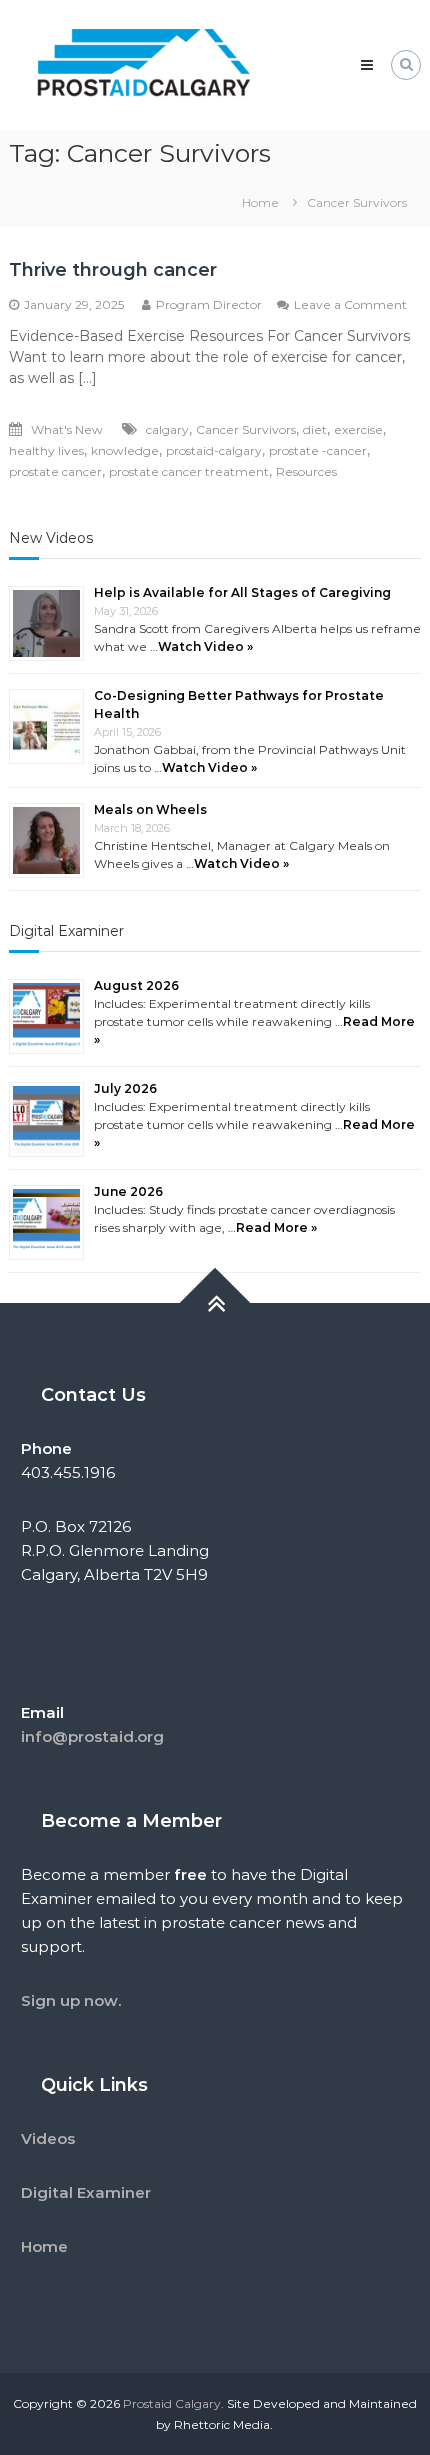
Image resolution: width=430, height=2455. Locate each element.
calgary (167, 429)
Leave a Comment (350, 304)
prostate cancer (55, 471)
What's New (67, 429)
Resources (306, 471)
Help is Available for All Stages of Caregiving (242, 592)
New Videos (51, 538)
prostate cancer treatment (189, 471)
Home (44, 2246)
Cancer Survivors (246, 429)
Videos (48, 2138)
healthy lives (46, 450)
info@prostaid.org (92, 1736)
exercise (358, 429)
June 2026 (128, 1191)
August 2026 (136, 985)
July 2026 (125, 1088)
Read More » (276, 1227)
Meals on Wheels (150, 809)
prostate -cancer (318, 450)
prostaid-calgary (214, 450)
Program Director (209, 304)
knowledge (125, 450)
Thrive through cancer (113, 270)
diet (315, 429)
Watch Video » (205, 646)
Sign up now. (71, 2000)
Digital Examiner (66, 931)
